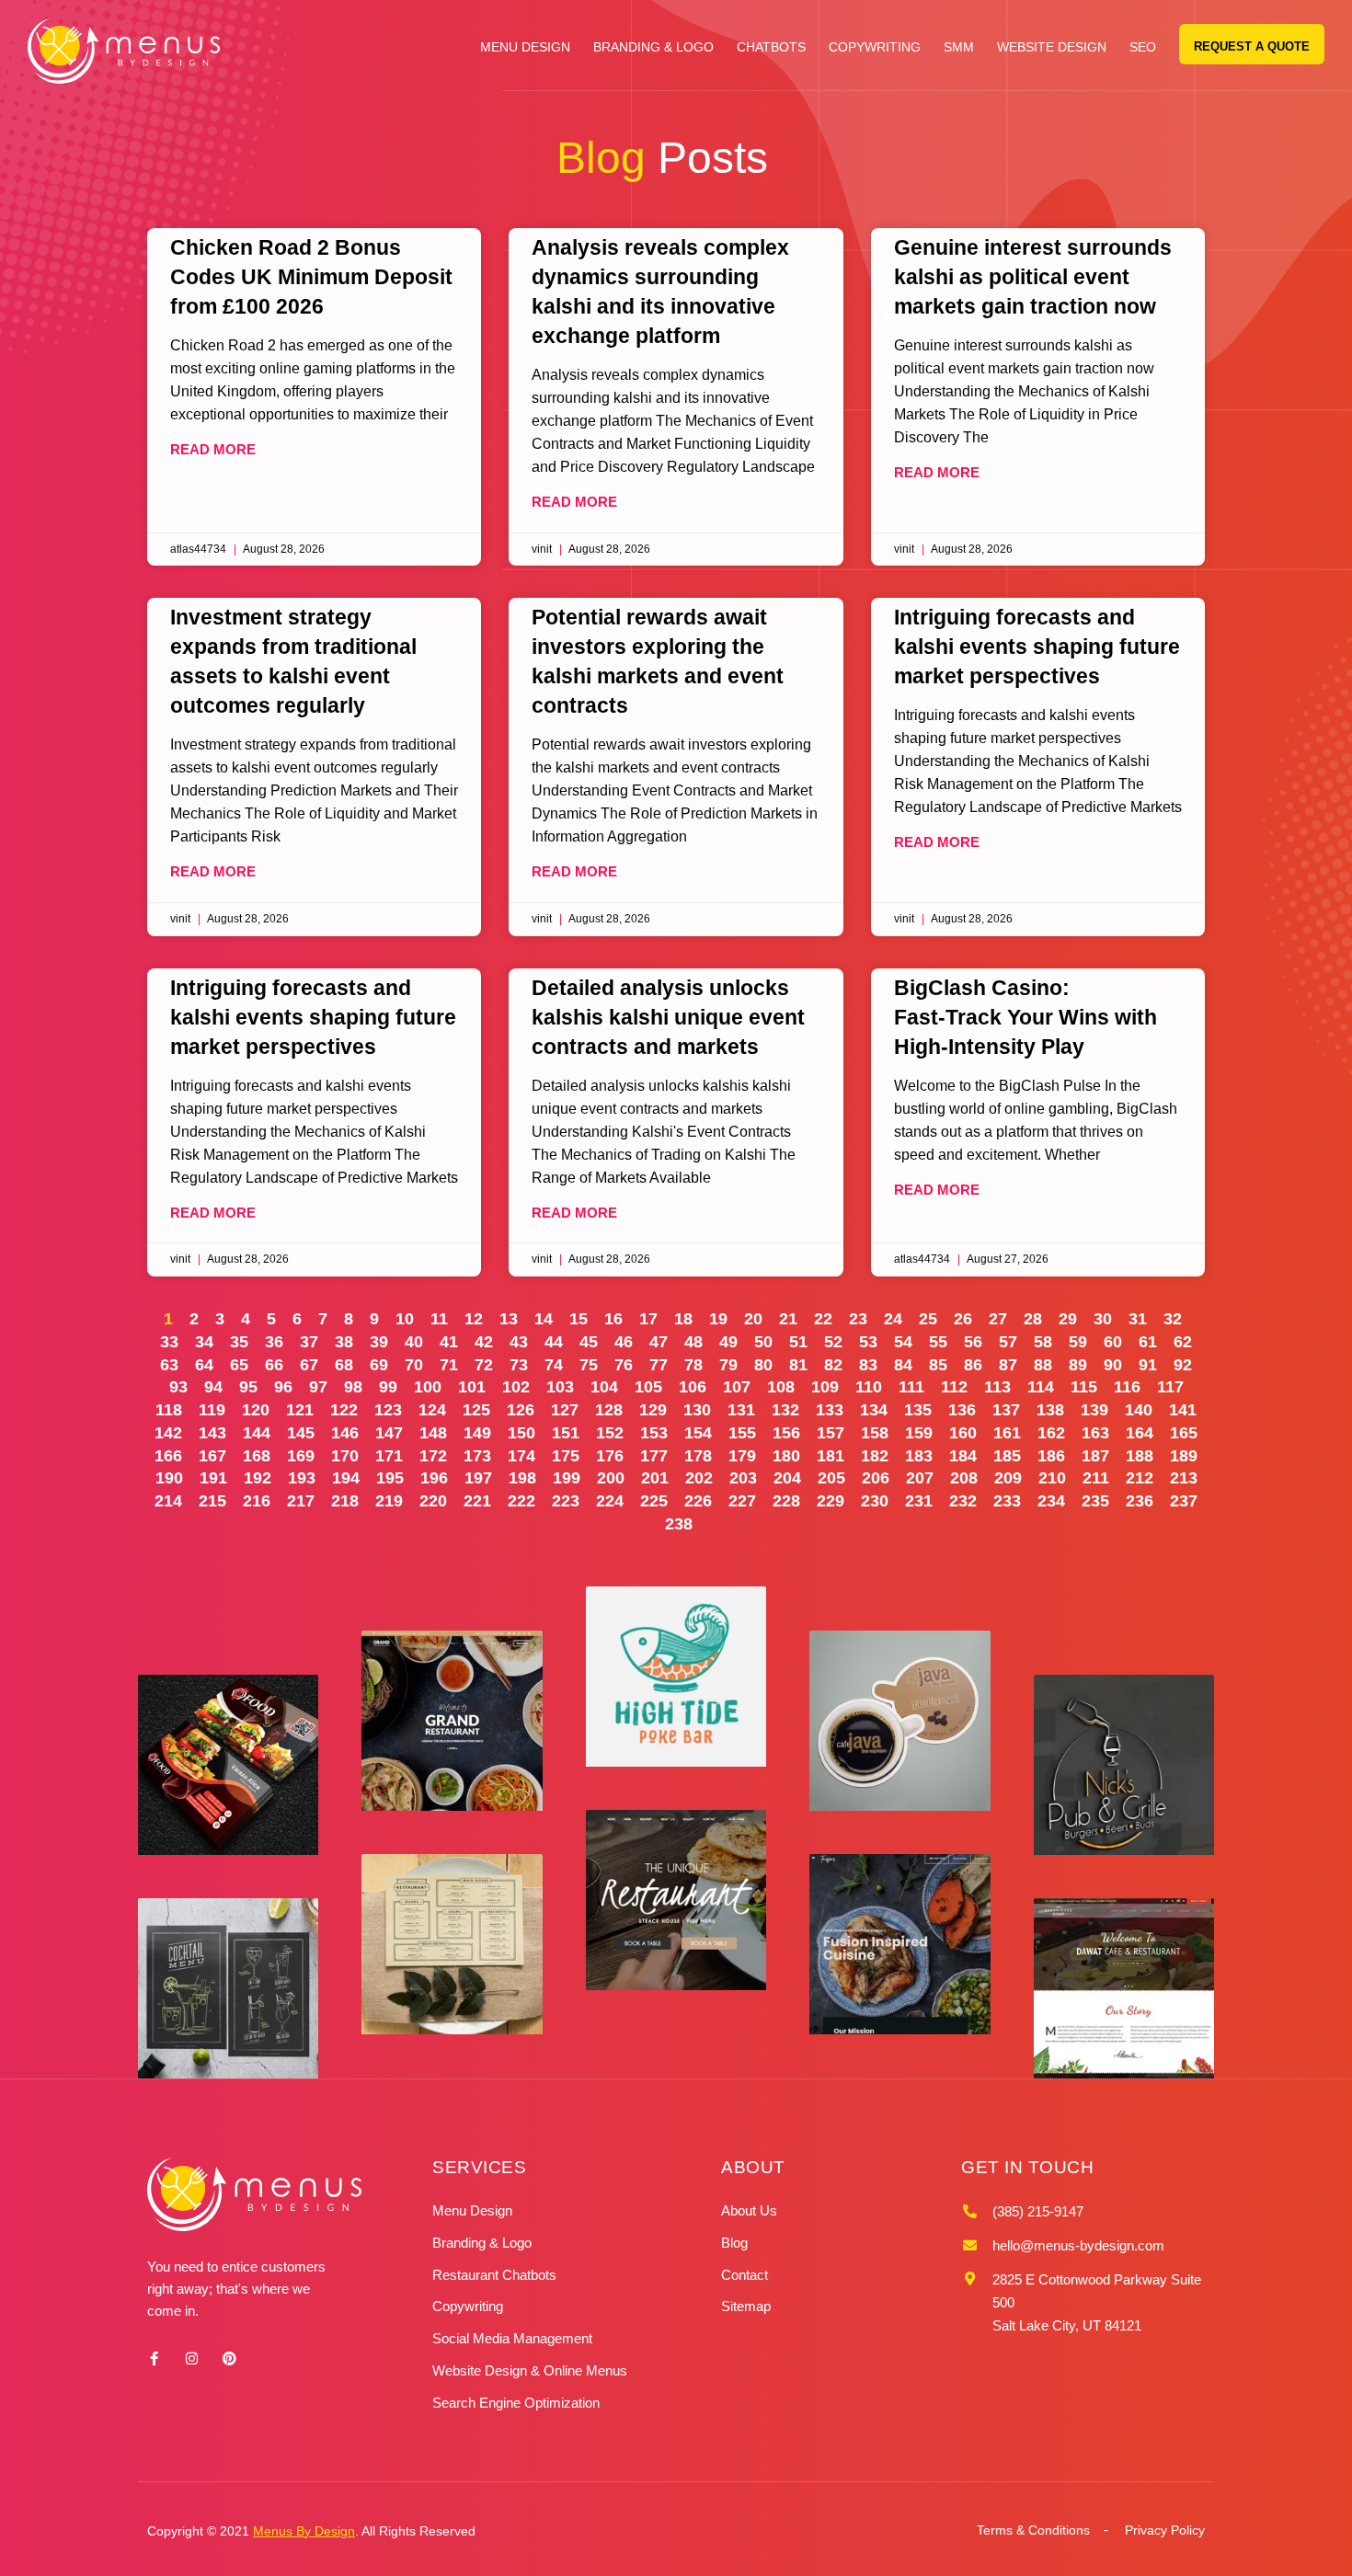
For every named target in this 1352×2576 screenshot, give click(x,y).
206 (876, 1478)
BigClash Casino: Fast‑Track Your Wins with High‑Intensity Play (1025, 1017)
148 (433, 1433)
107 (737, 1387)
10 (405, 1319)
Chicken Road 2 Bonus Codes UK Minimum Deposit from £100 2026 (311, 277)
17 (648, 1319)
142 (168, 1433)
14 (544, 1319)
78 (693, 1365)
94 (213, 1387)
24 (893, 1319)
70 (414, 1365)
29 (1068, 1319)
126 (521, 1410)
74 (554, 1365)
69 (379, 1365)
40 (414, 1342)
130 (697, 1410)
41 (449, 1342)
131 (741, 1410)
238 (679, 1524)
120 (256, 1410)
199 (567, 1478)
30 (1103, 1319)
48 (693, 1342)
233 (1007, 1501)
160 (963, 1433)
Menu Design (525, 47)
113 (997, 1387)
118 (169, 1410)
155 (742, 1433)
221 (477, 1501)
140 (1139, 1410)
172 (433, 1456)
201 (655, 1478)
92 (1183, 1365)
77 (659, 1365)
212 (1140, 1478)
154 (698, 1433)
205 (831, 1478)
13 (509, 1319)
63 (169, 1365)
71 (449, 1365)
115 (1084, 1387)
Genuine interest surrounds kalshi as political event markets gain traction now (1033, 277)
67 (309, 1365)
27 (998, 1319)
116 (1127, 1387)
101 (472, 1387)
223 (566, 1501)
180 (786, 1456)
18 (683, 1319)
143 (212, 1433)
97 (318, 1387)
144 (257, 1433)
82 (833, 1365)
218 (345, 1501)
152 (610, 1433)
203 (743, 1478)
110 (869, 1387)
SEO (1143, 47)
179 (742, 1456)
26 (963, 1319)
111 (911, 1387)
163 (1095, 1433)
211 (1096, 1478)
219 (389, 1501)
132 (785, 1410)
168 (257, 1456)
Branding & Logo (653, 47)
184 (963, 1456)
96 (283, 1387)
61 (1148, 1342)
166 (168, 1456)
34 (204, 1342)
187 (1095, 1456)
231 (919, 1501)
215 (212, 1501)
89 (1078, 1365)
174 (521, 1456)
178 (698, 1456)
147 (389, 1433)
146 (345, 1433)
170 (345, 1456)
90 (1113, 1365)
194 (346, 1478)
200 (611, 1478)
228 (786, 1501)
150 (521, 1433)
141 (1183, 1410)
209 (1008, 1478)
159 (919, 1433)
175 (566, 1456)
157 (831, 1433)
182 (875, 1456)
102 (516, 1387)
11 (439, 1319)
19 (718, 1319)
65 (239, 1365)
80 (763, 1365)
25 (928, 1319)
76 (624, 1365)
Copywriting (875, 47)
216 (257, 1501)
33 (169, 1342)
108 (781, 1387)
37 (309, 1342)
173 (477, 1456)
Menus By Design (304, 2531)
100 (428, 1387)
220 (433, 1501)
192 (258, 1478)
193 (302, 1478)
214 (168, 1501)
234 (1051, 1501)
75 (589, 1365)
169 (301, 1456)
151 (566, 1433)
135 (918, 1410)
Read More (213, 449)
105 (648, 1387)
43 (519, 1342)
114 (1041, 1387)
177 (654, 1456)
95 (248, 1387)
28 (1033, 1319)
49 (728, 1342)
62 (1183, 1342)
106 (693, 1387)
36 (274, 1342)
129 (653, 1410)
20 (753, 1319)
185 (1007, 1456)
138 (1050, 1410)
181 (831, 1456)
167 (212, 1456)
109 (825, 1387)
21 (788, 1319)
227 (742, 1501)
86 (973, 1365)
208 (964, 1478)
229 (831, 1501)
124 (432, 1410)
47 (659, 1342)
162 (1051, 1433)
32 (1173, 1319)
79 (728, 1365)
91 (1148, 1365)
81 (798, 1365)
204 (787, 1478)
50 (763, 1342)
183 (919, 1456)
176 (610, 1456)
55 (938, 1342)
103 (560, 1387)
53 (868, 1342)
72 (484, 1365)
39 (379, 1342)
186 (1051, 1456)
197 (478, 1478)
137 (1006, 1410)
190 (169, 1478)
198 (522, 1478)
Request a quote (1252, 46)
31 (1138, 1319)
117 (1170, 1387)
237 (1184, 1501)
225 (654, 1501)
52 (833, 1342)
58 (1043, 1342)
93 (178, 1387)
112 (954, 1387)
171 (389, 1456)
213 (1184, 1478)
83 (868, 1365)
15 (579, 1319)
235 (1095, 1501)
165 (1184, 1433)
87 (1008, 1365)
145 (301, 1433)
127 (565, 1410)
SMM (959, 47)
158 (875, 1433)
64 (204, 1365)
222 (521, 1501)
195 (390, 1478)
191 (213, 1478)
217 (301, 1501)
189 (1184, 1456)
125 (476, 1410)
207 (920, 1478)
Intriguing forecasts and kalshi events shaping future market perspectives (1037, 647)
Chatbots (771, 47)
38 (344, 1342)
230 (875, 1501)
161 (1007, 1433)
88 (1043, 1365)
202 (699, 1478)
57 (1008, 1342)
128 (609, 1410)
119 (212, 1410)
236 (1140, 1501)
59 (1078, 1342)
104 (604, 1387)
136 (962, 1410)
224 (610, 1501)
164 (1140, 1433)
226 (698, 1501)
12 (474, 1319)
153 (654, 1433)
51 (798, 1342)
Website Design (1052, 47)
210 (1052, 1478)
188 (1140, 1456)
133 (830, 1410)
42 (484, 1342)
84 (903, 1365)
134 (874, 1410)
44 (554, 1342)
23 (858, 1319)
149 (477, 1433)
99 (388, 1387)
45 (589, 1342)
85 (938, 1365)
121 (300, 1410)
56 (973, 1342)
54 (903, 1342)
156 (786, 1433)
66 (274, 1365)
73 (519, 1365)
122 (344, 1410)
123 (388, 1410)
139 (1094, 1410)
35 (239, 1342)
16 (613, 1319)
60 (1113, 1342)
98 (353, 1387)
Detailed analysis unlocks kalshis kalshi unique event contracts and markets (668, 1017)
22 (823, 1319)
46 (624, 1342)
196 (434, 1478)
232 (963, 1501)
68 (344, 1365)
